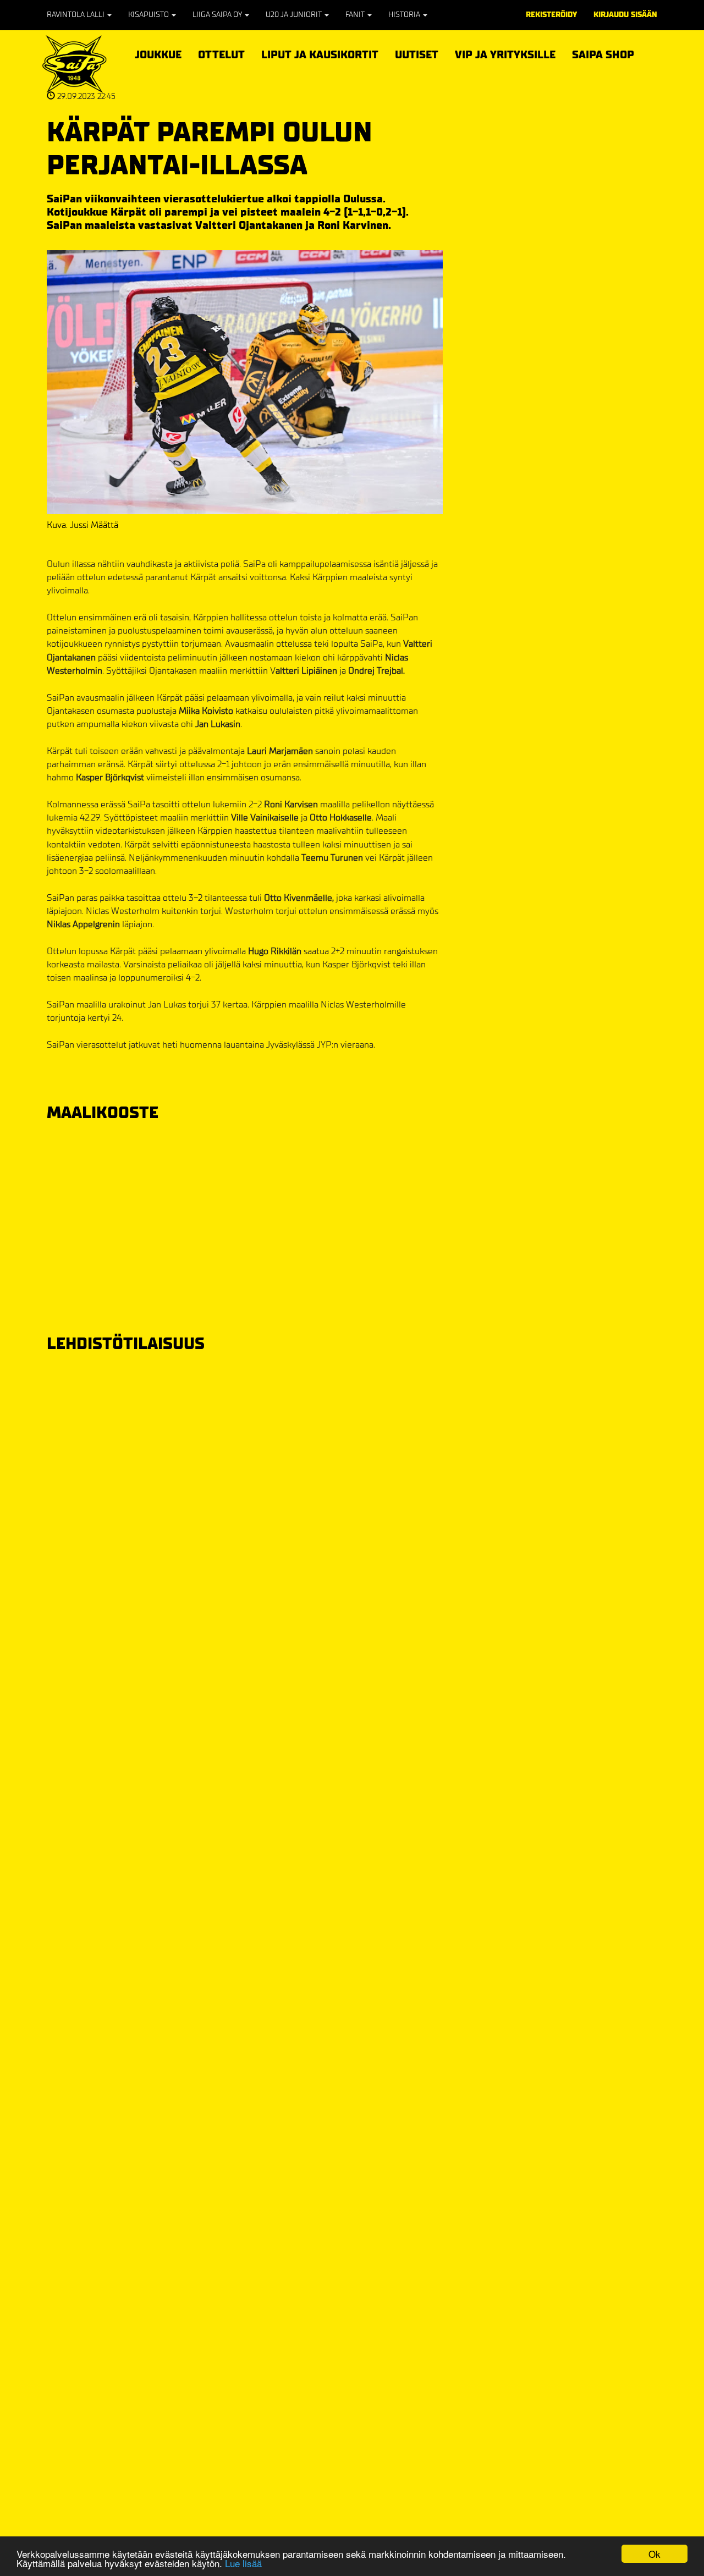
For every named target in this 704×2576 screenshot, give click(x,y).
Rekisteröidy (551, 15)
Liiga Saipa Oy (218, 15)
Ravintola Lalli (76, 15)
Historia (405, 15)
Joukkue (158, 53)
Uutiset (417, 55)
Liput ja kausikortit (320, 53)
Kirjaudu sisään (625, 15)
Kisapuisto (149, 15)
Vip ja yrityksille (505, 53)
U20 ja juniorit (295, 15)
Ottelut (221, 53)
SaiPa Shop (603, 55)
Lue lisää (243, 2563)
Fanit (356, 15)
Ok (654, 2554)
